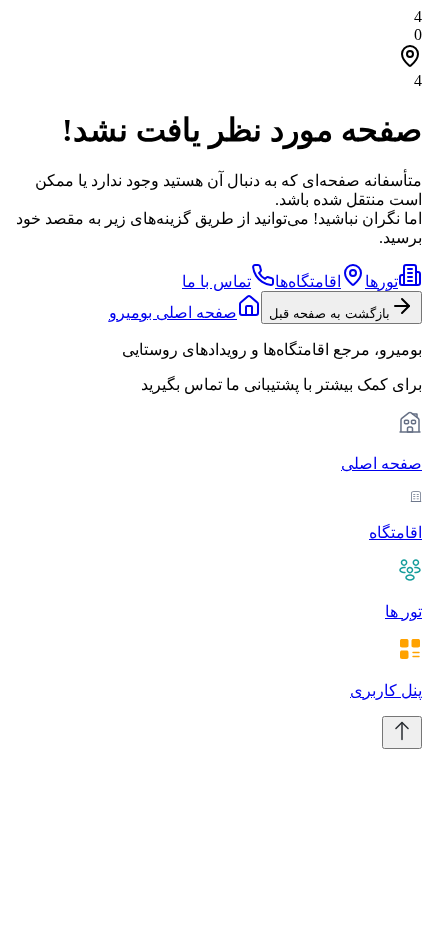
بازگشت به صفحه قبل (329, 313)
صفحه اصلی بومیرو (173, 312)
